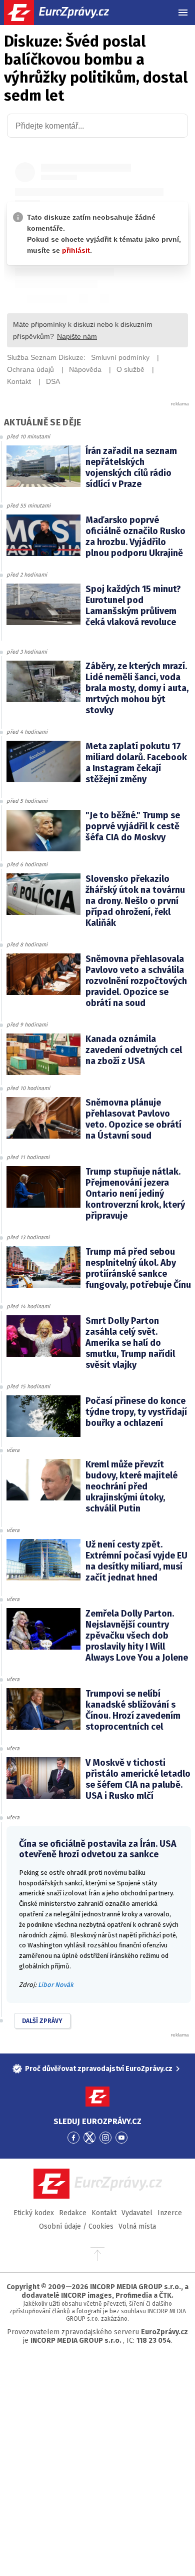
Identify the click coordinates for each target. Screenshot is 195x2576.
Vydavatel (137, 2213)
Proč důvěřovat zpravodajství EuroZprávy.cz (99, 2069)
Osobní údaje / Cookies (76, 2226)
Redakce (73, 2213)
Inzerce (170, 2213)
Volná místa (137, 2226)
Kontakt (104, 2213)
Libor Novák (56, 1985)
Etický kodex (34, 2213)
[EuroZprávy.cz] (65, 13)
